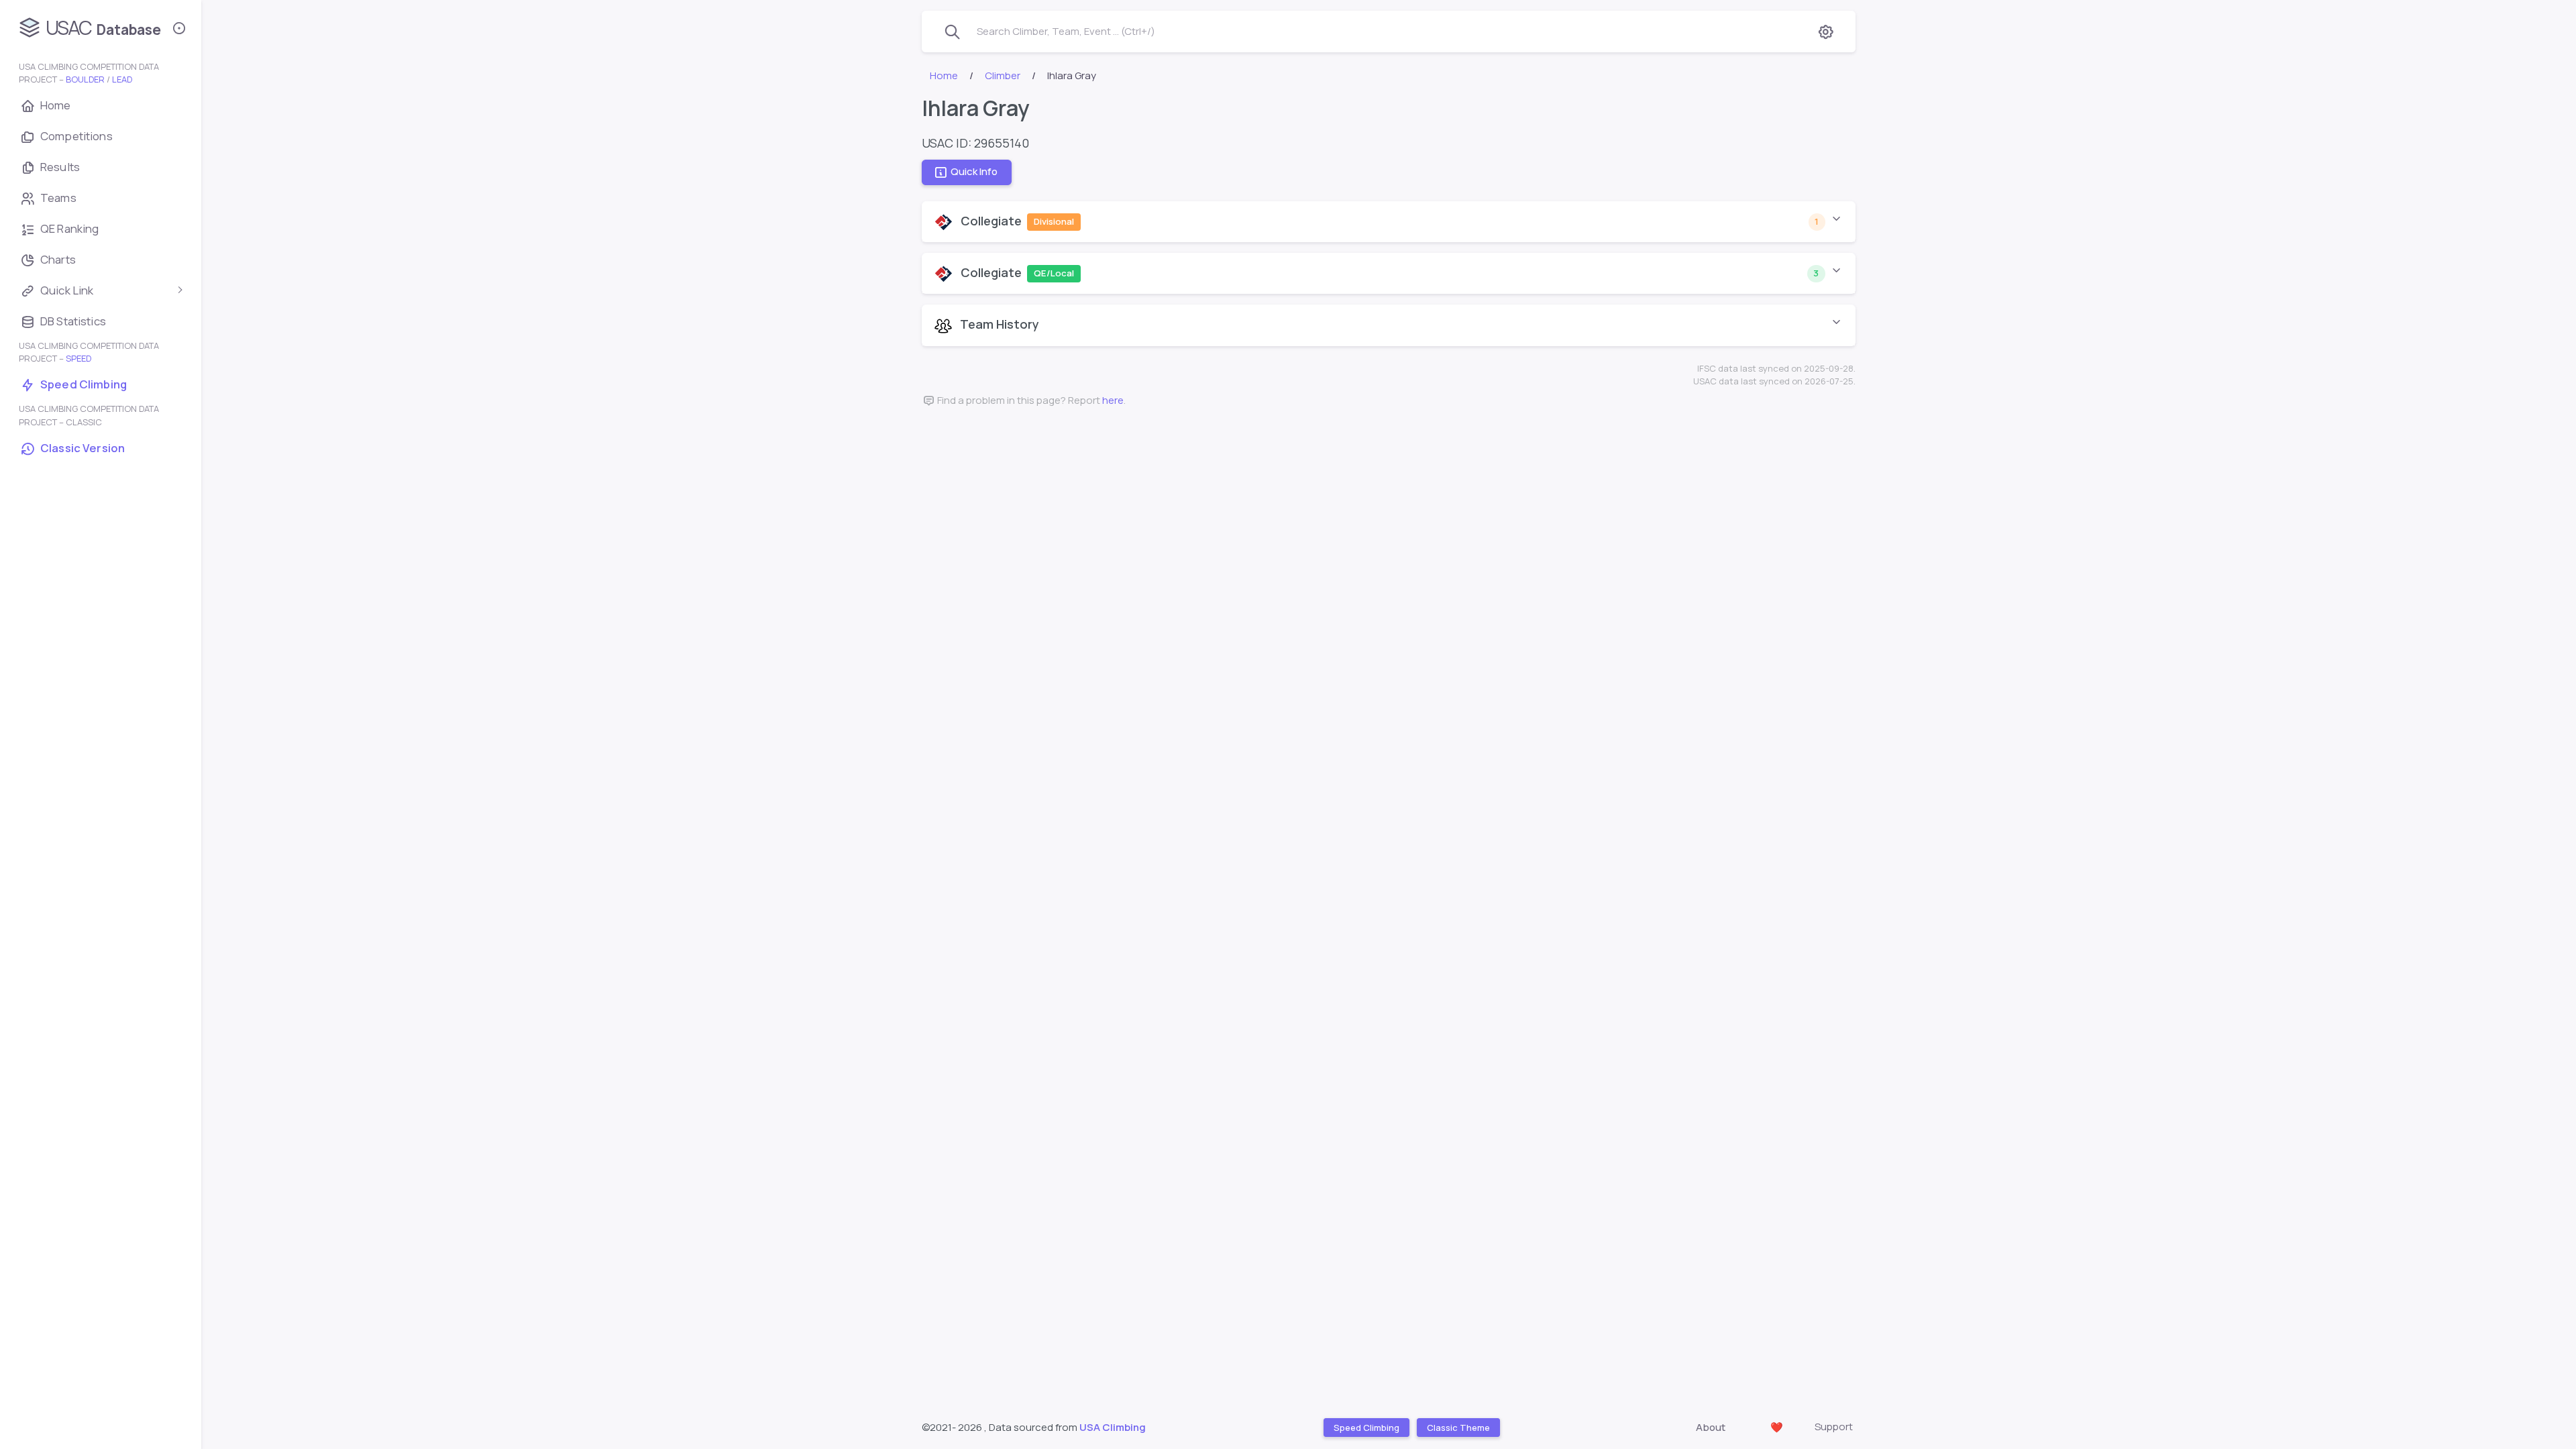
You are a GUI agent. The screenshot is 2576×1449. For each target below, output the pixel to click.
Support (1834, 1427)
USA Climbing (1113, 1427)
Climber (1003, 75)
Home (944, 75)
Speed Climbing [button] (1366, 1427)
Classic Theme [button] (1458, 1427)
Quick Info (974, 172)
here (1113, 400)
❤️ (1777, 1427)
